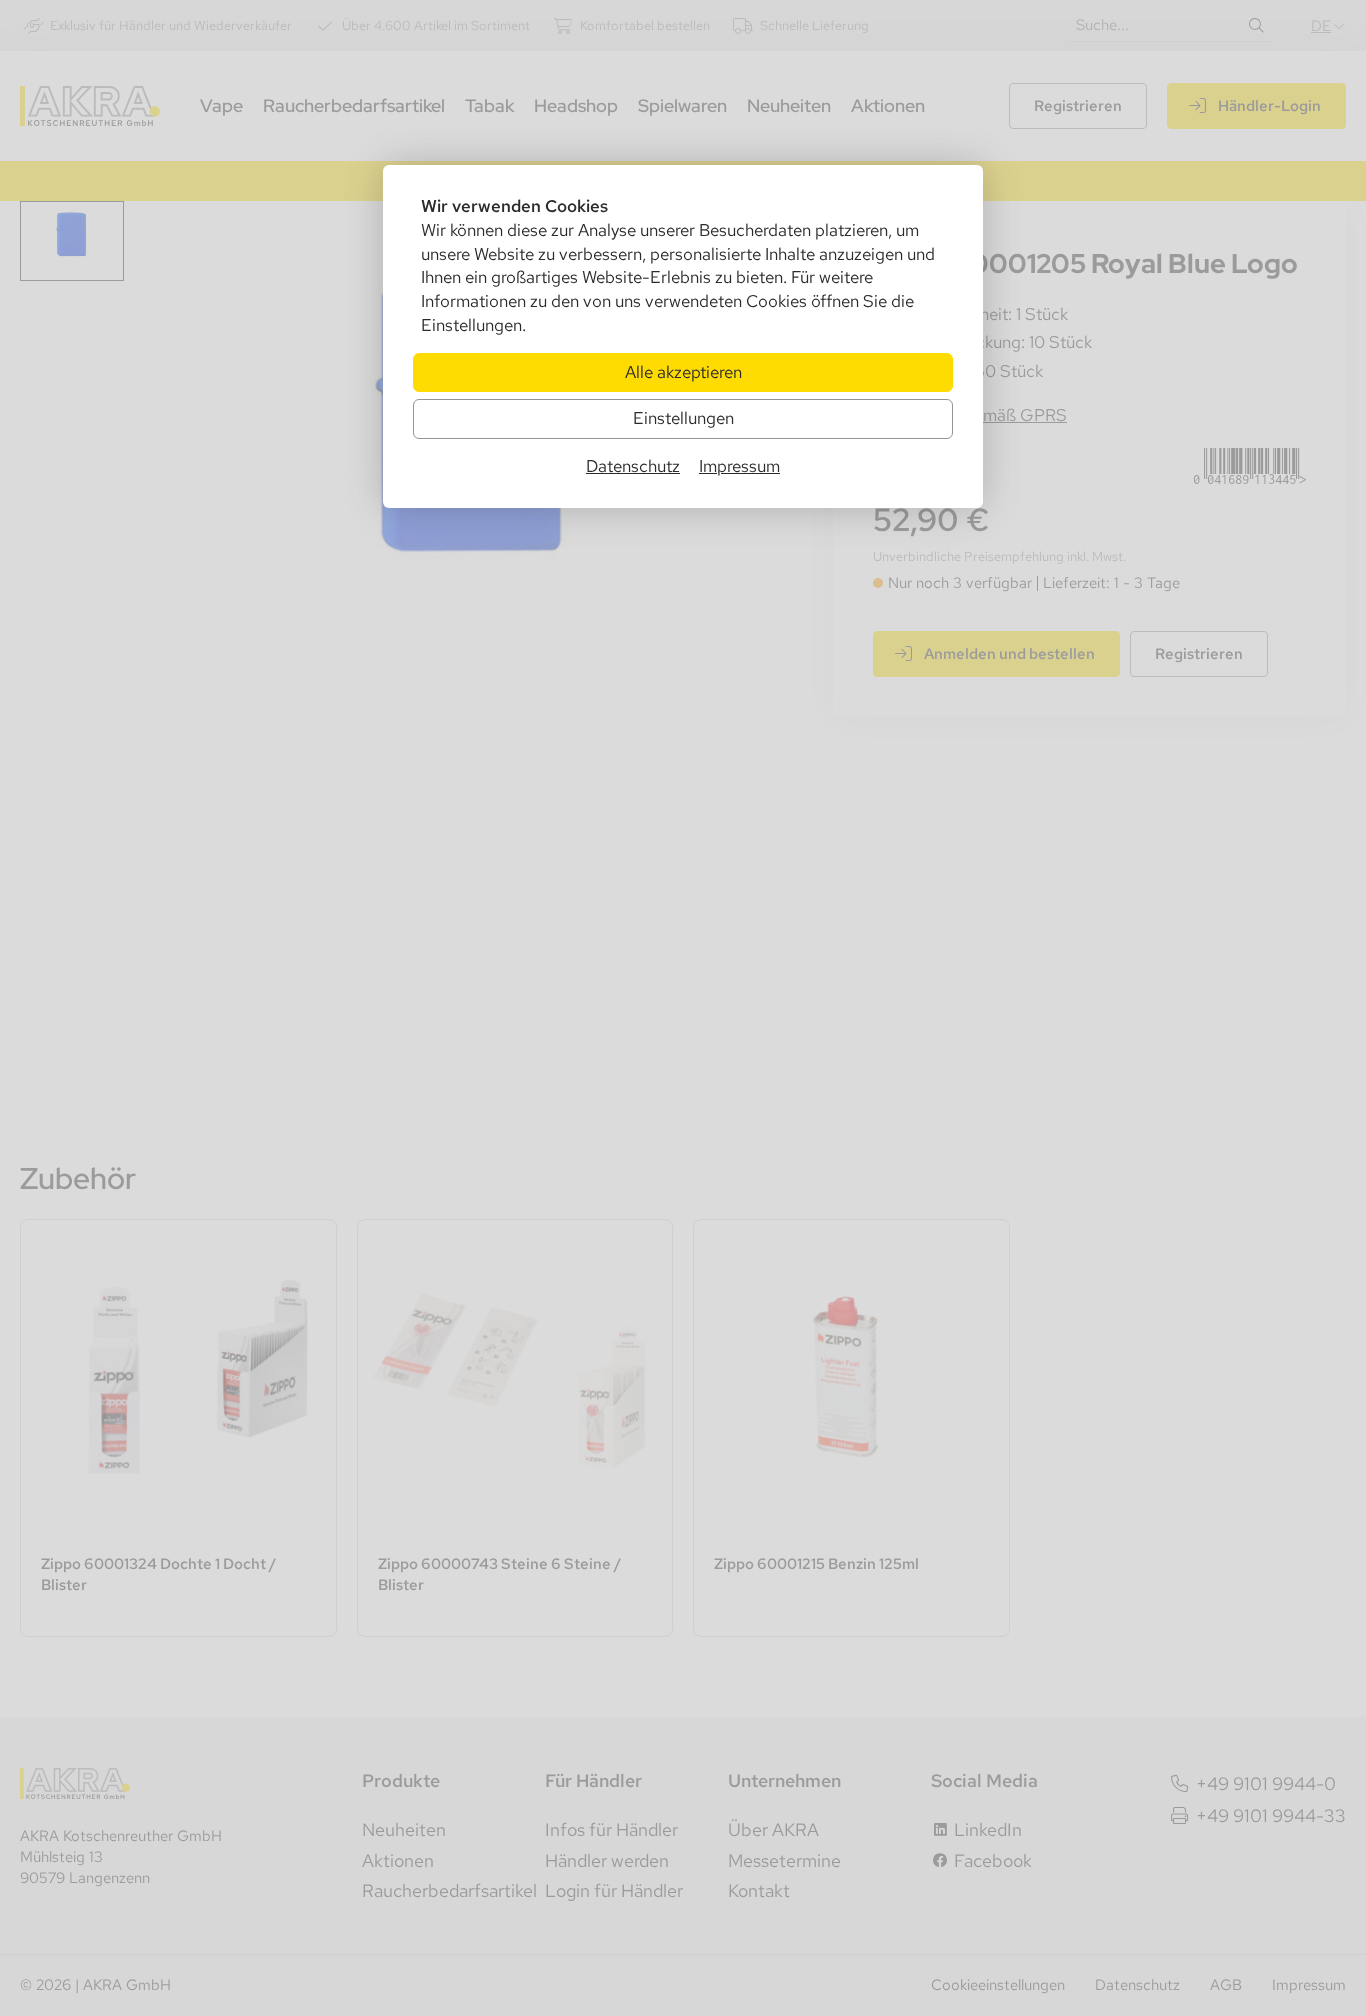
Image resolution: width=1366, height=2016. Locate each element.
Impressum (739, 466)
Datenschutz (633, 466)
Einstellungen (683, 418)
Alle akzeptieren (683, 372)
